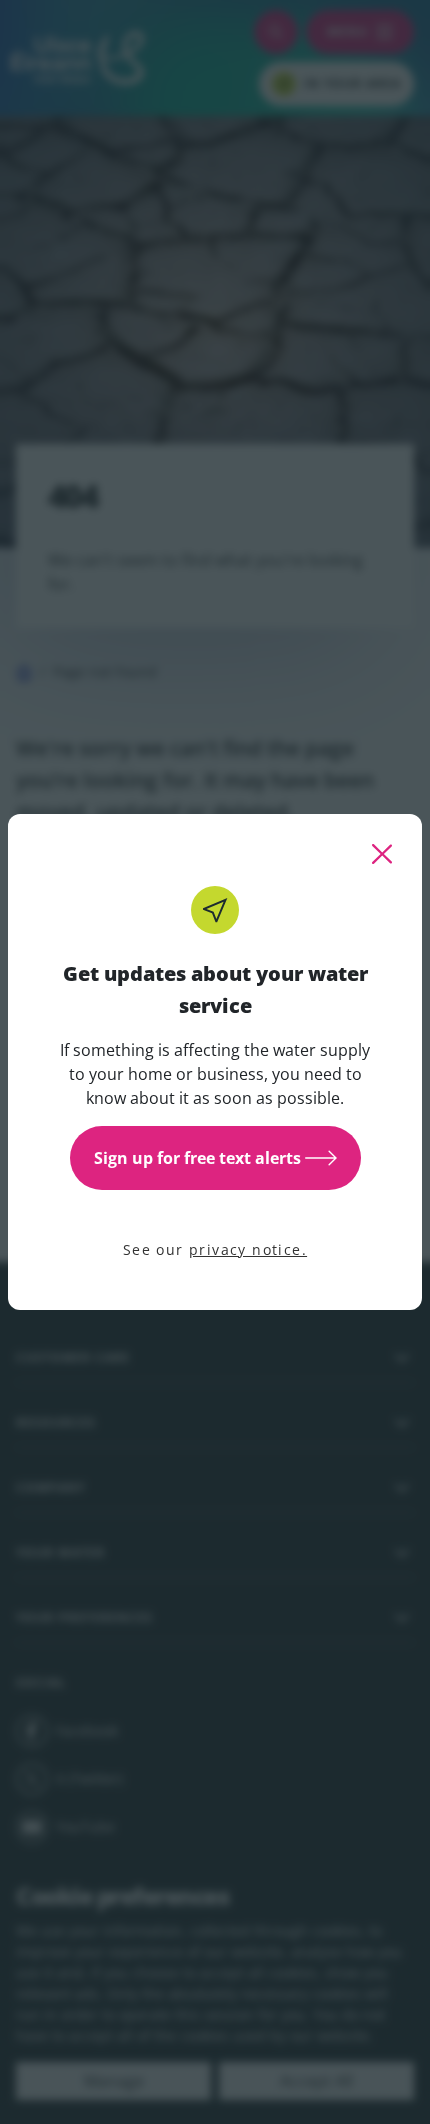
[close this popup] (382, 854)
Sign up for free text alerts (197, 1158)
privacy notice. (248, 1249)
